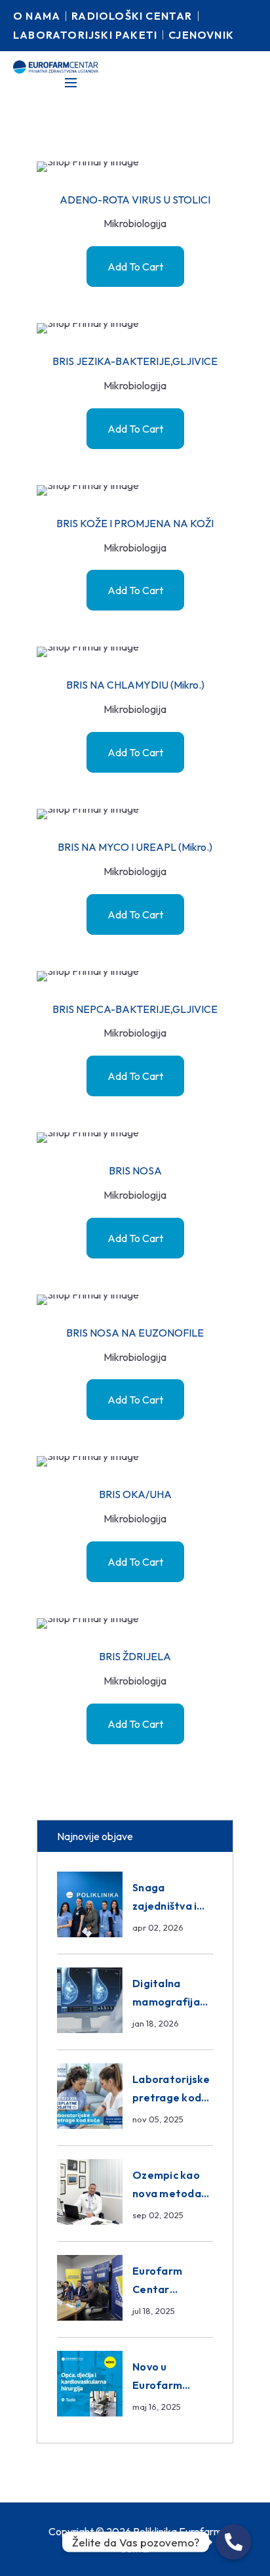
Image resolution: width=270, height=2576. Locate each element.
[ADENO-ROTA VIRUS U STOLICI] (135, 167)
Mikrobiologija (135, 223)
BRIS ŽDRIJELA (135, 1656)
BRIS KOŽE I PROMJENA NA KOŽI (135, 523)
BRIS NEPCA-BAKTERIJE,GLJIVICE (135, 1009)
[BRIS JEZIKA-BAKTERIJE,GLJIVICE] (135, 328)
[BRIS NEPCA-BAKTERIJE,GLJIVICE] (135, 976)
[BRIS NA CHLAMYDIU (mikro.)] (135, 652)
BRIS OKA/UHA (135, 1494)
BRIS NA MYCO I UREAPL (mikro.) (135, 847)
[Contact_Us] (233, 2542)
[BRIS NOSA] (135, 1138)
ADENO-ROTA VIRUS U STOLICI (135, 200)
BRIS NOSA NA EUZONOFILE (135, 1333)
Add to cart (135, 267)
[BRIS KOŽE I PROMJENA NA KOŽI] (135, 490)
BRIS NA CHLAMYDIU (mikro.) (135, 685)
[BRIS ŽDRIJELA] (135, 1623)
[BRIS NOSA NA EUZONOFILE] (135, 1300)
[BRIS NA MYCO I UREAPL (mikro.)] (135, 814)
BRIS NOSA (135, 1170)
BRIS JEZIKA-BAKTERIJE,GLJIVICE (135, 361)
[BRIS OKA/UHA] (135, 1461)
